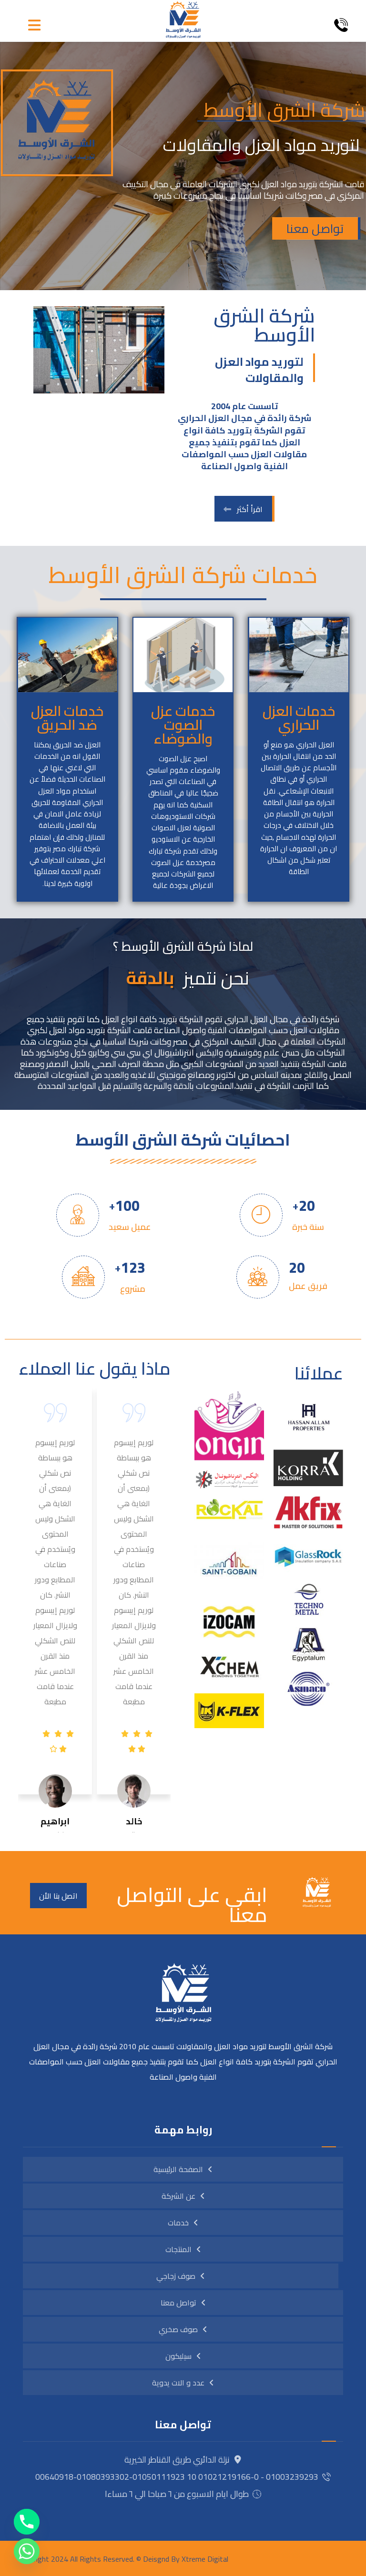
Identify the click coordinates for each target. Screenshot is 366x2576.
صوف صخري (178, 2329)
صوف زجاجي (176, 2276)
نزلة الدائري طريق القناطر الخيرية (177, 2460)
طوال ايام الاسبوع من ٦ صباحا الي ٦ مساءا (177, 2494)
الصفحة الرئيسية (178, 2169)
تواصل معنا (315, 228)
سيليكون (178, 2356)
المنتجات (178, 2249)
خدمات (178, 2223)
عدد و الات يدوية (178, 2383)
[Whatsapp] (27, 2551)
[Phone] (27, 2522)
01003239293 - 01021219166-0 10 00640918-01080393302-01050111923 (177, 2477)
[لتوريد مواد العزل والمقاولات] (183, 20)
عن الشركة (178, 2196)
